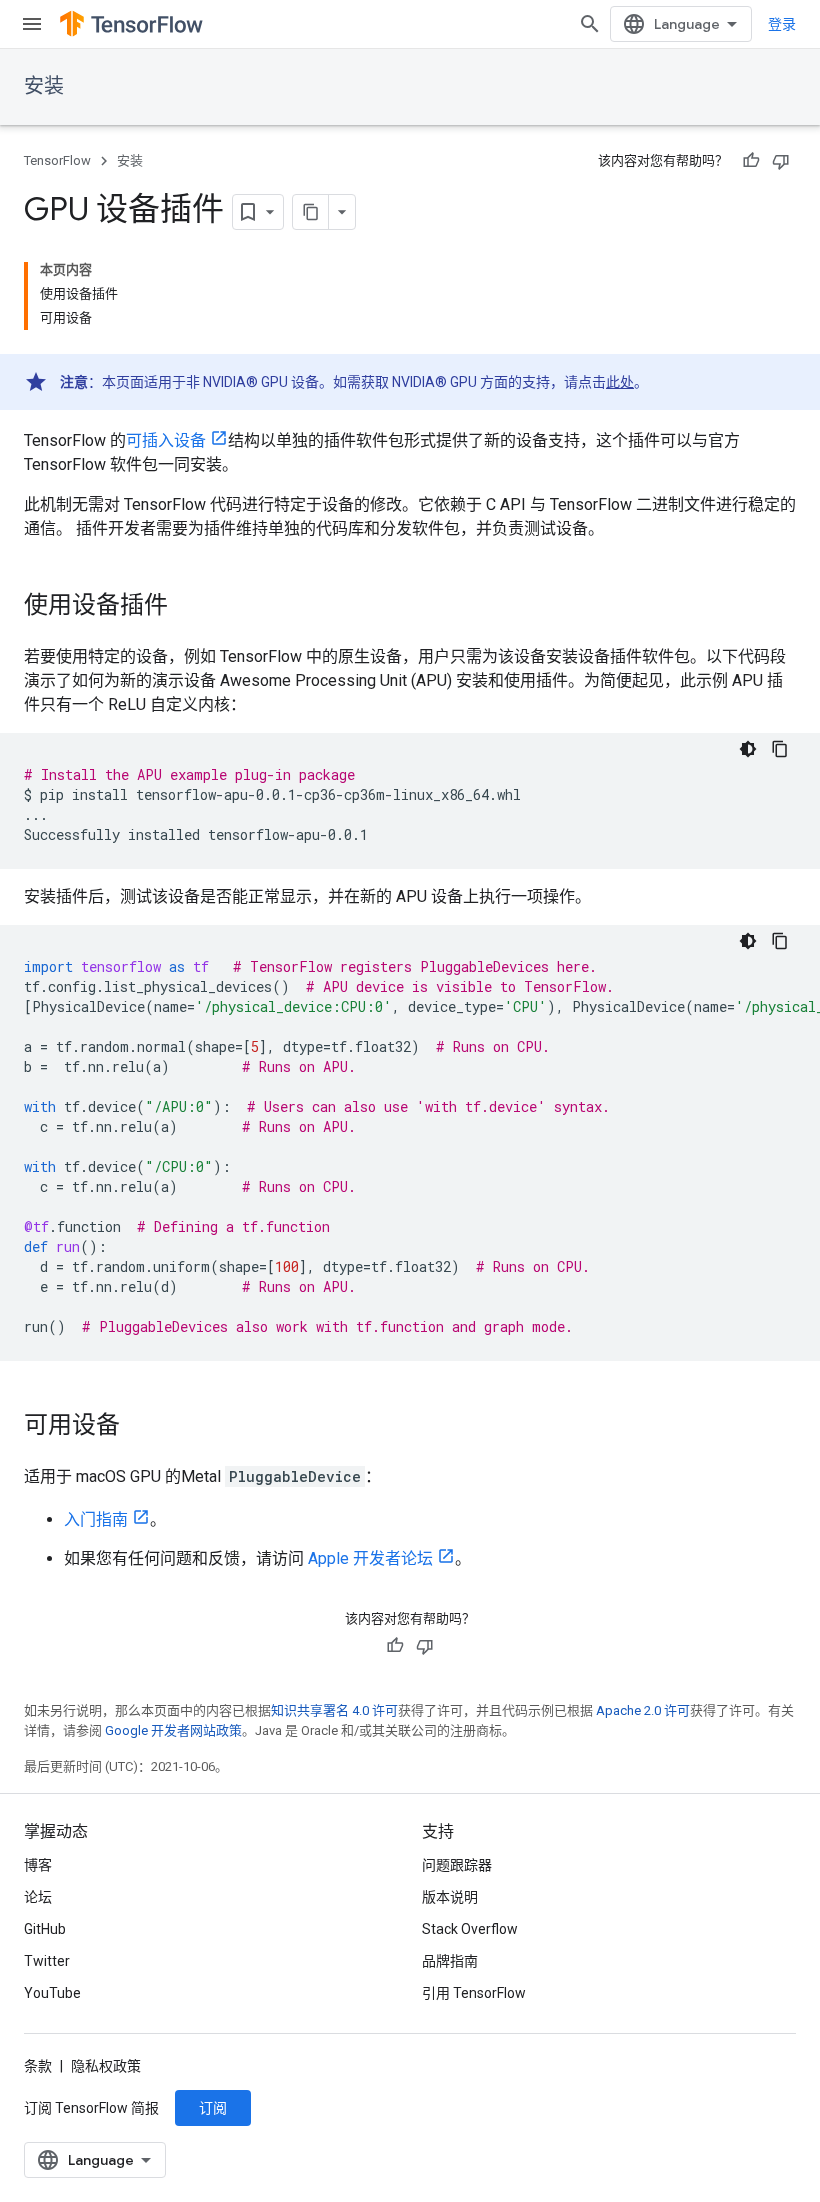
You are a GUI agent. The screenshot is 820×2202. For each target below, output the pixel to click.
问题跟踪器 (457, 1865)
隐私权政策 (106, 2066)
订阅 (213, 2108)
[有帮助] (751, 161)
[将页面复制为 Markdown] (311, 212)
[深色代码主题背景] (748, 749)
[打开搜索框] (590, 24)
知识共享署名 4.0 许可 (334, 1710)
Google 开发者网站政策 (173, 1730)
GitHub (45, 1929)
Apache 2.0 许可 (643, 1710)
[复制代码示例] (780, 749)
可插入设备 (166, 440)
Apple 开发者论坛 (370, 1558)
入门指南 (96, 1519)
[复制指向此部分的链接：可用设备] (140, 1427)
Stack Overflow (470, 1929)
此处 (620, 382)
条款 (38, 2066)
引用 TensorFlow (474, 1993)
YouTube (52, 1993)
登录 (782, 24)
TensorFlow (57, 160)
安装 (44, 86)
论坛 (38, 1897)
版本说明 (450, 1897)
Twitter (47, 1961)
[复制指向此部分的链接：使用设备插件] (188, 607)
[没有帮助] (781, 161)
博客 (38, 1865)
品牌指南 (450, 1961)
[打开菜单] (32, 24)
